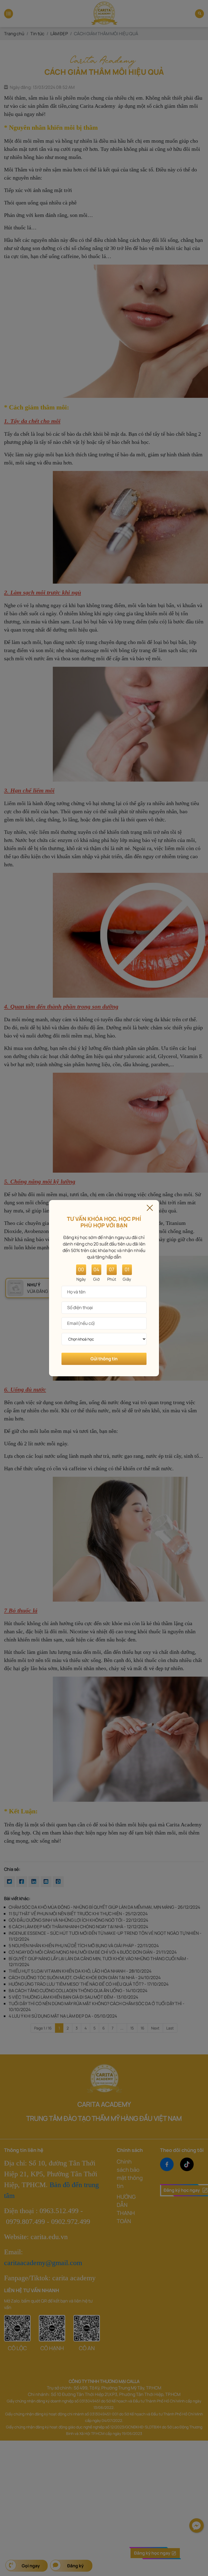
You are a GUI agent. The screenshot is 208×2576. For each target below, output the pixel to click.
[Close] (150, 1207)
